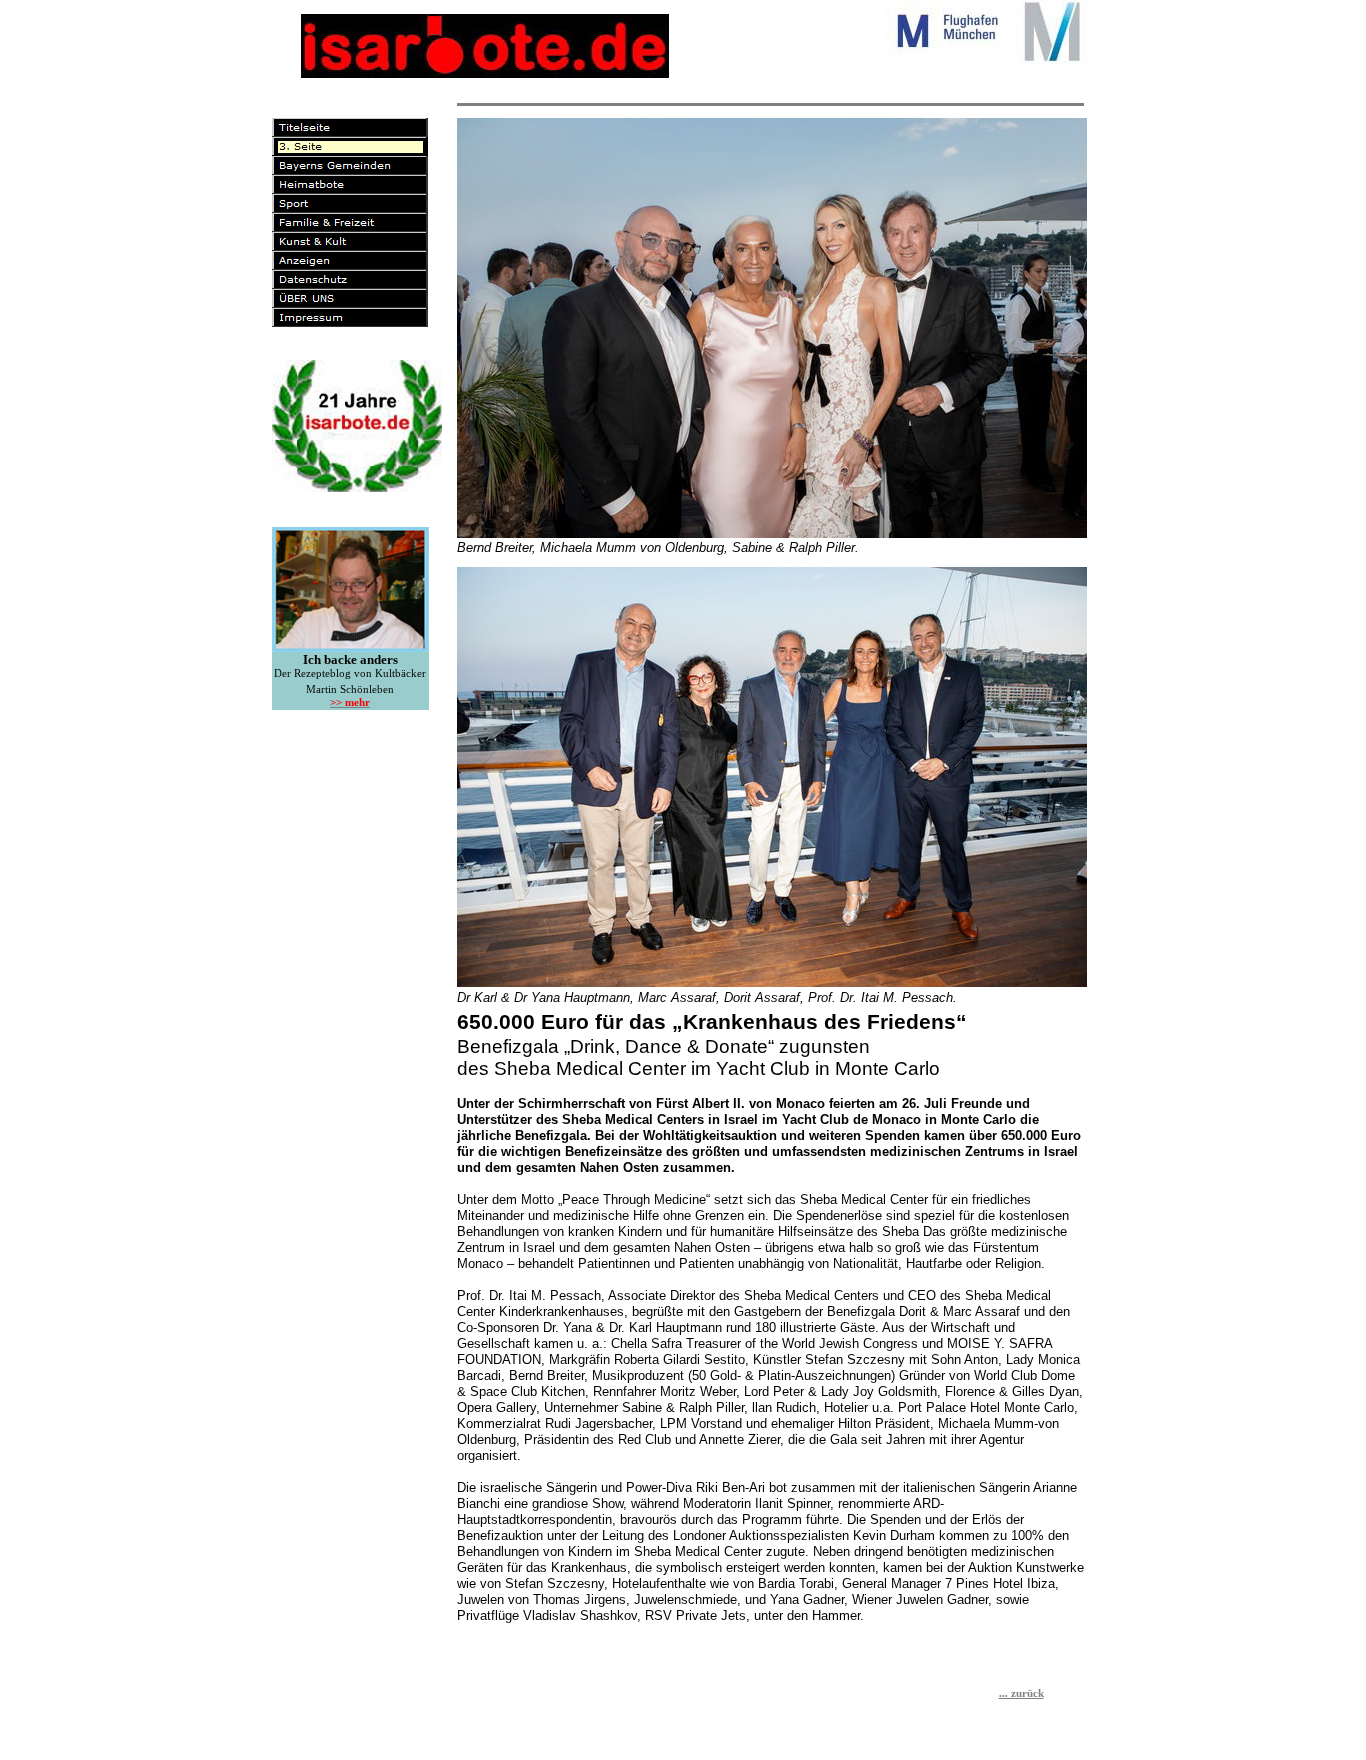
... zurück (1021, 1693)
